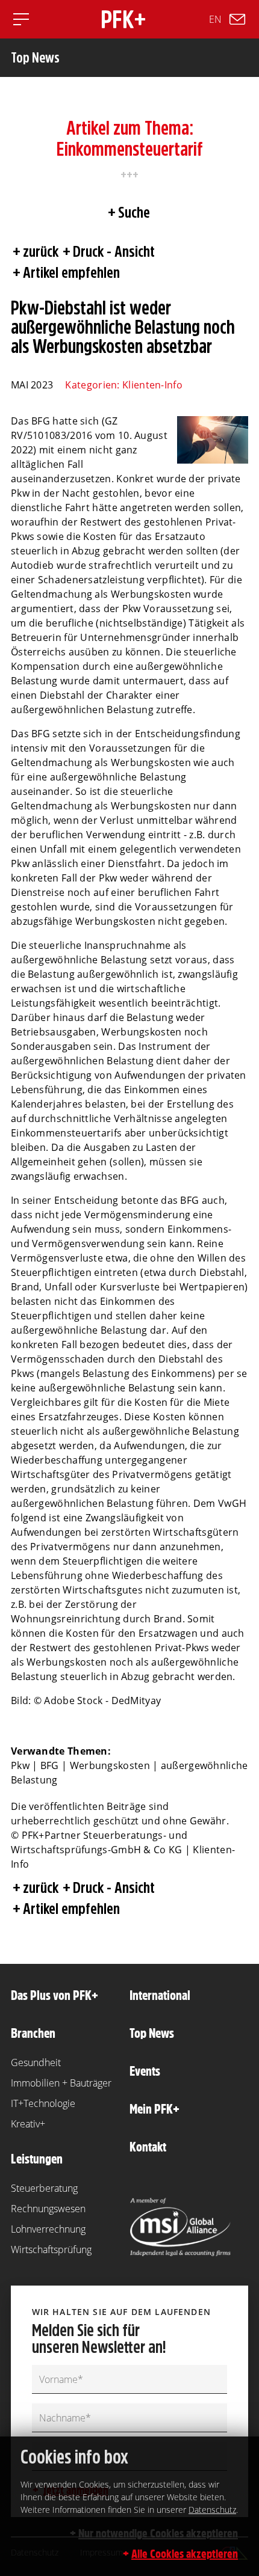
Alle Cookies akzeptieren (185, 2554)
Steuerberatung (44, 2188)
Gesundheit (36, 2062)
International (160, 1995)
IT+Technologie (43, 2103)
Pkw (20, 1765)
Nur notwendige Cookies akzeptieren (158, 2533)
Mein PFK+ (154, 2109)
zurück (41, 251)
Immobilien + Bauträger (61, 2083)
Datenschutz (212, 2510)
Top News (152, 2033)
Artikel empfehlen (71, 272)
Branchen (33, 2033)
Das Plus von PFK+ (55, 1995)
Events (145, 2071)
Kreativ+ (28, 2124)
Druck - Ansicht (114, 251)
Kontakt (148, 2147)
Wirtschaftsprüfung (51, 2249)
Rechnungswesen (48, 2209)
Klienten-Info (152, 385)
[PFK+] (123, 19)
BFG (50, 1765)
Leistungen (37, 2159)
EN (215, 19)
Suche (134, 212)
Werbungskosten (110, 1765)
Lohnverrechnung (48, 2229)
